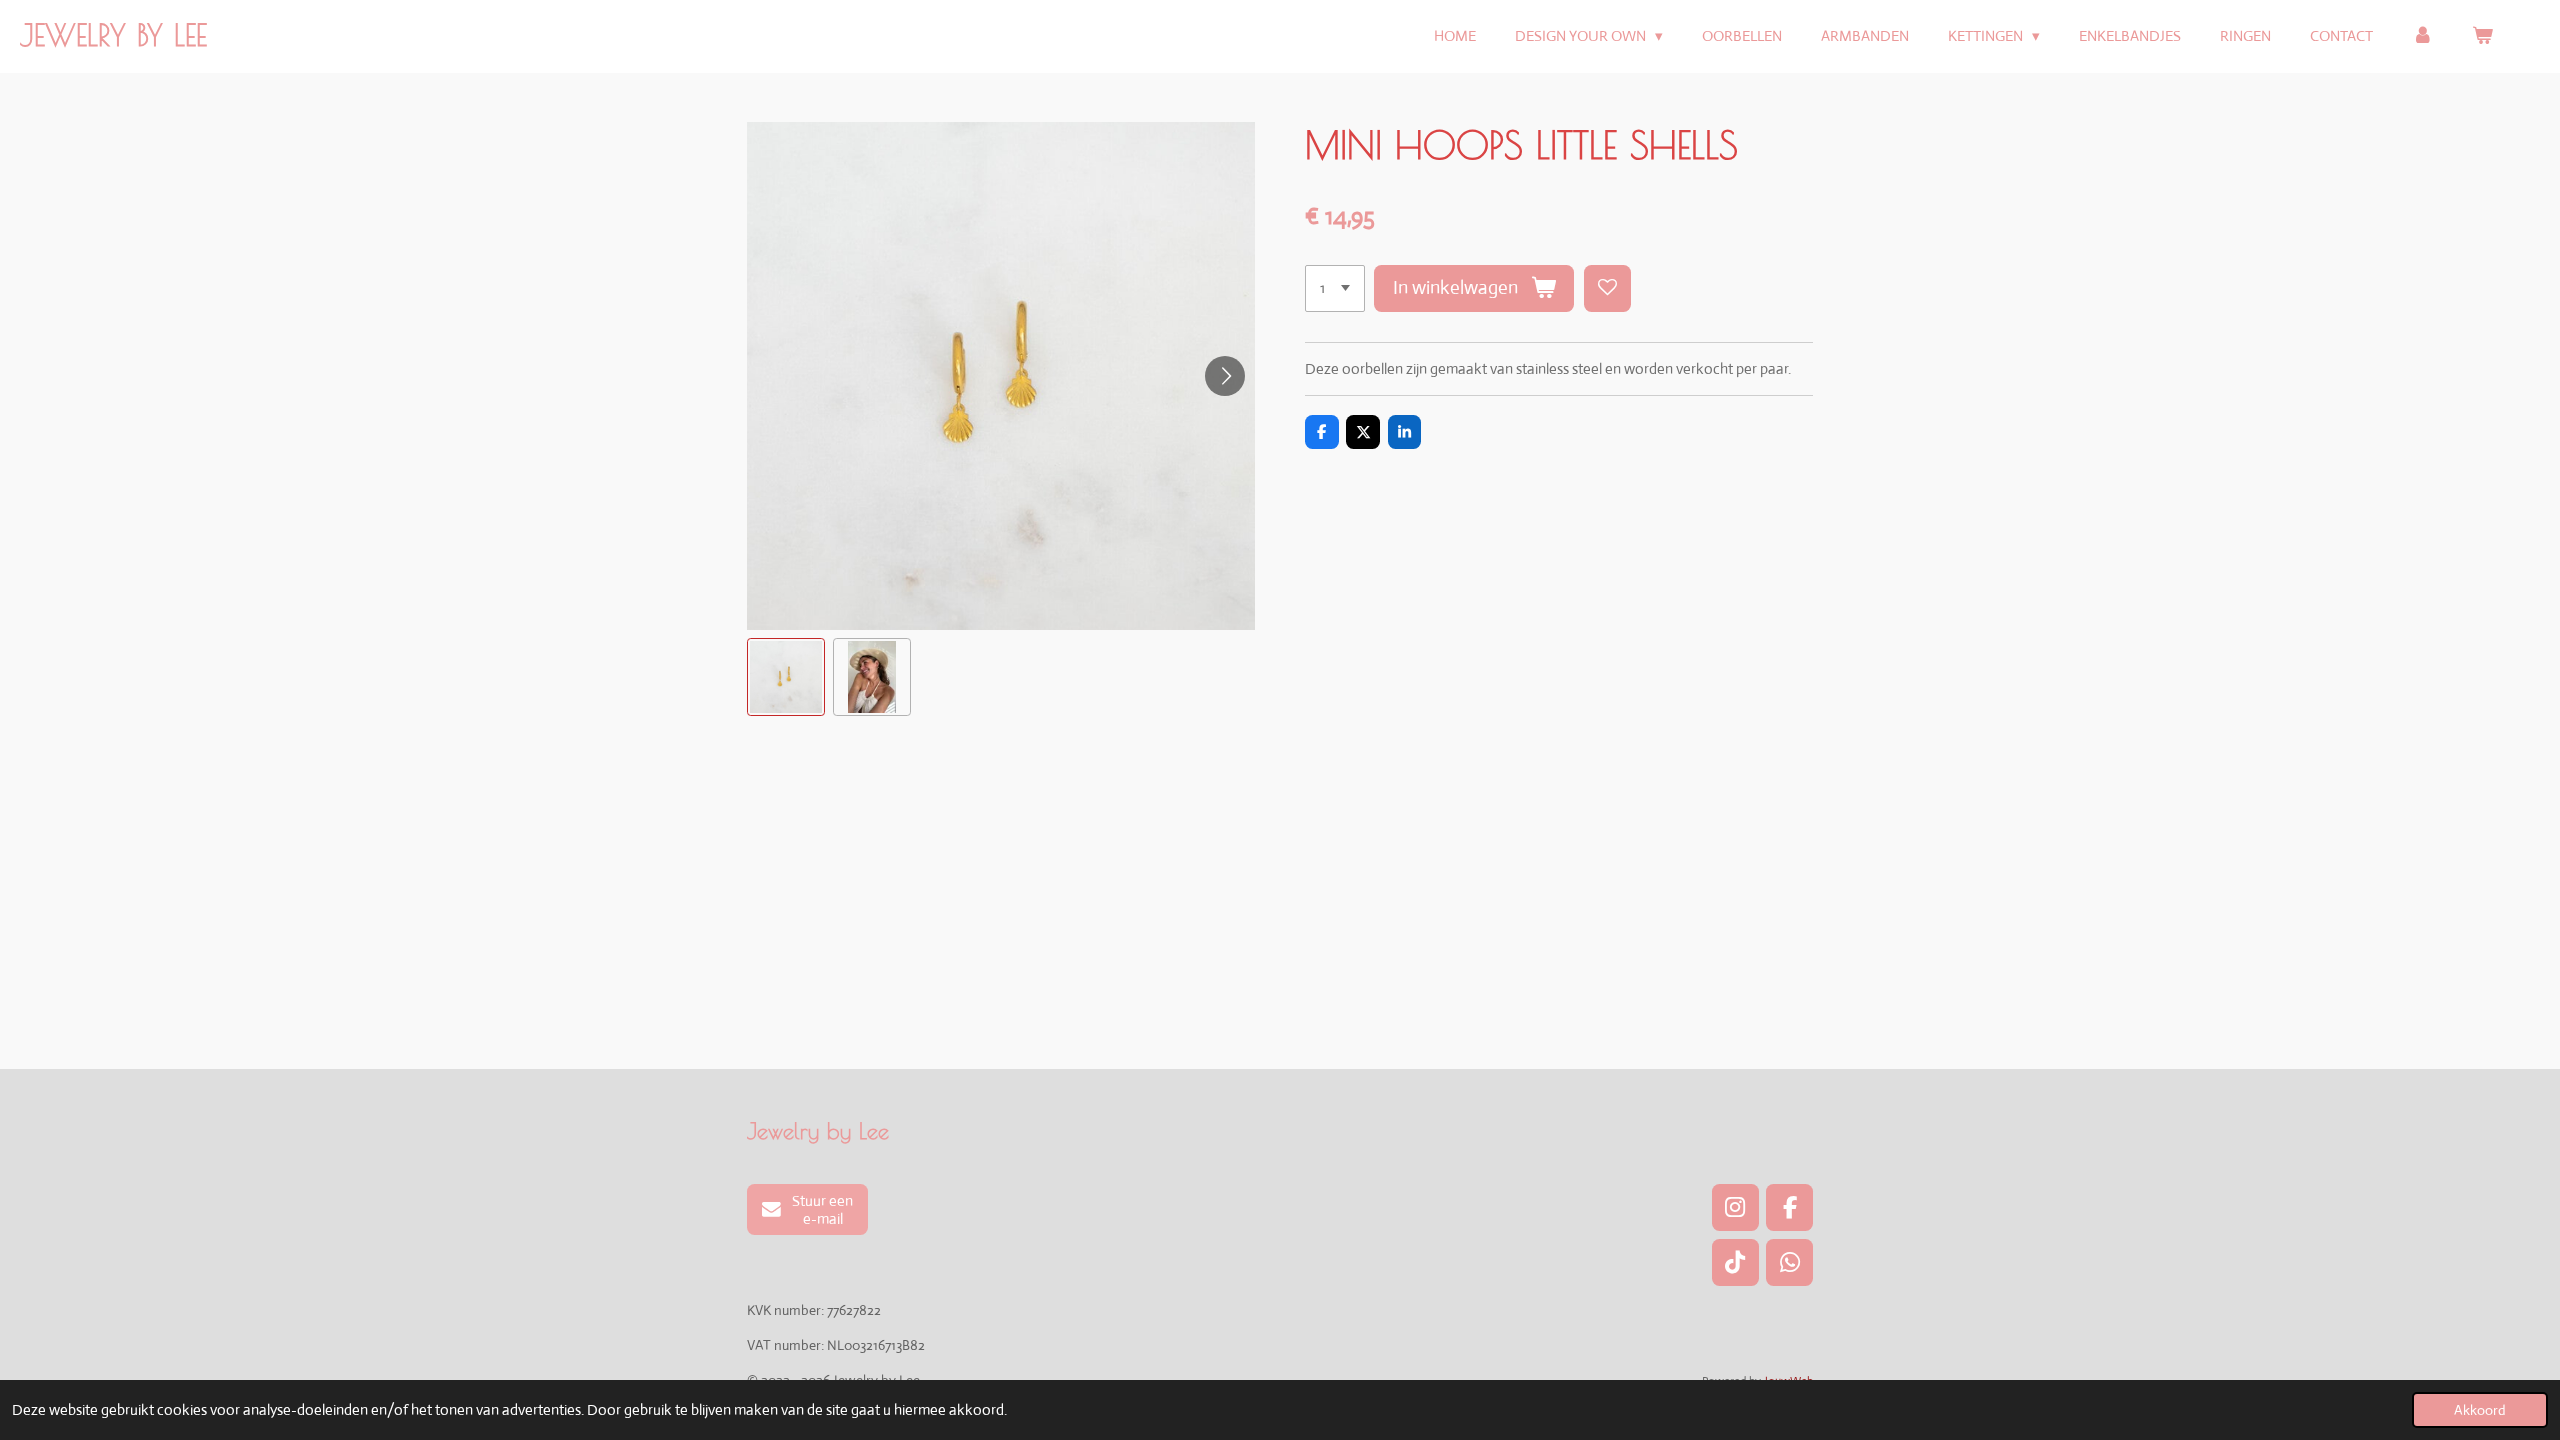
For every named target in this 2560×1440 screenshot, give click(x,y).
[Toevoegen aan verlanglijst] (1607, 288)
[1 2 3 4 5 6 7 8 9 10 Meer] (1335, 288)
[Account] (2422, 36)
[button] (786, 677)
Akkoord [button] (2480, 1410)
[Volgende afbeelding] (1225, 376)
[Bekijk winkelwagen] (2482, 36)
